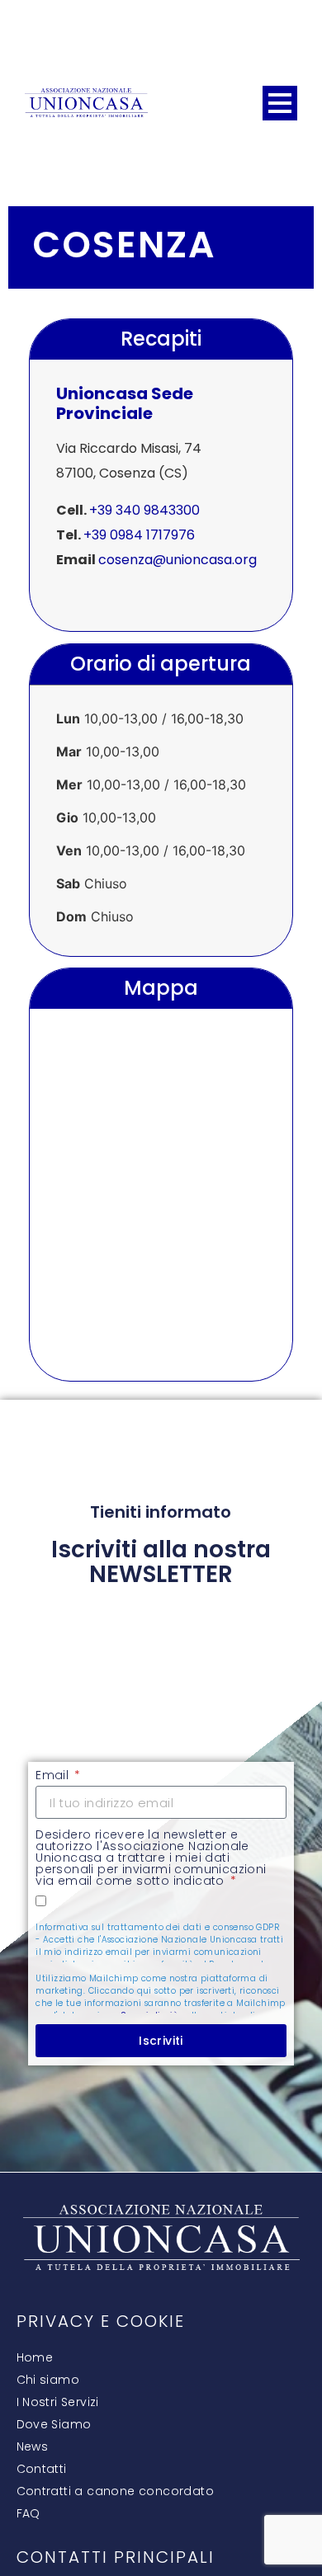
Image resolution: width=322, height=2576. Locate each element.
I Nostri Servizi (58, 2402)
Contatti (42, 2469)
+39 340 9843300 (144, 510)
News (33, 2446)
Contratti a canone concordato (116, 2491)
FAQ (28, 2513)
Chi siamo (48, 2380)
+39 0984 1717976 (139, 535)
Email (54, 1776)
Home (35, 2357)
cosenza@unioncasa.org (178, 560)
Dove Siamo (54, 2424)
